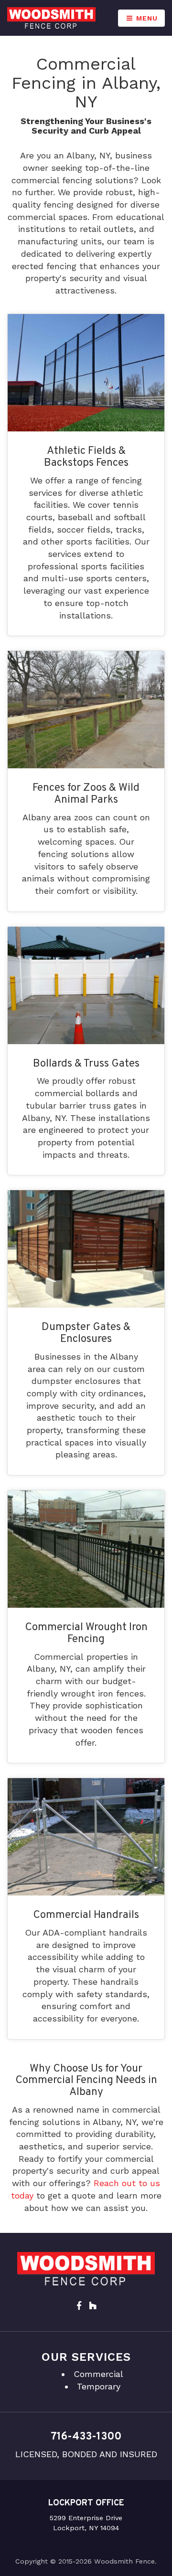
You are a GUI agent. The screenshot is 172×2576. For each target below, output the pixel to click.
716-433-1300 (86, 2437)
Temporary (99, 2386)
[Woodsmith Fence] (51, 18)
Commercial (98, 2374)
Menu (146, 18)
